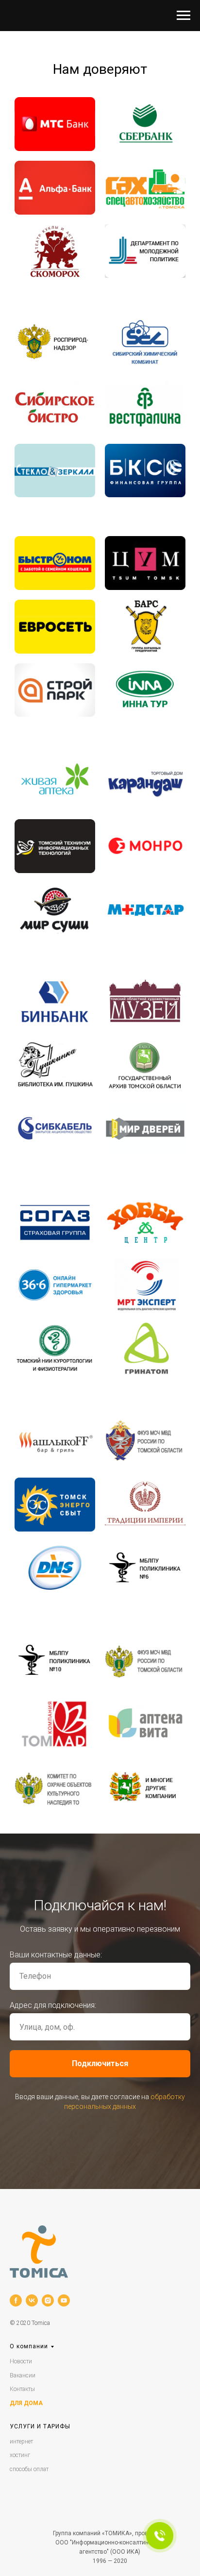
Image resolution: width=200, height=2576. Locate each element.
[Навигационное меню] (183, 16)
